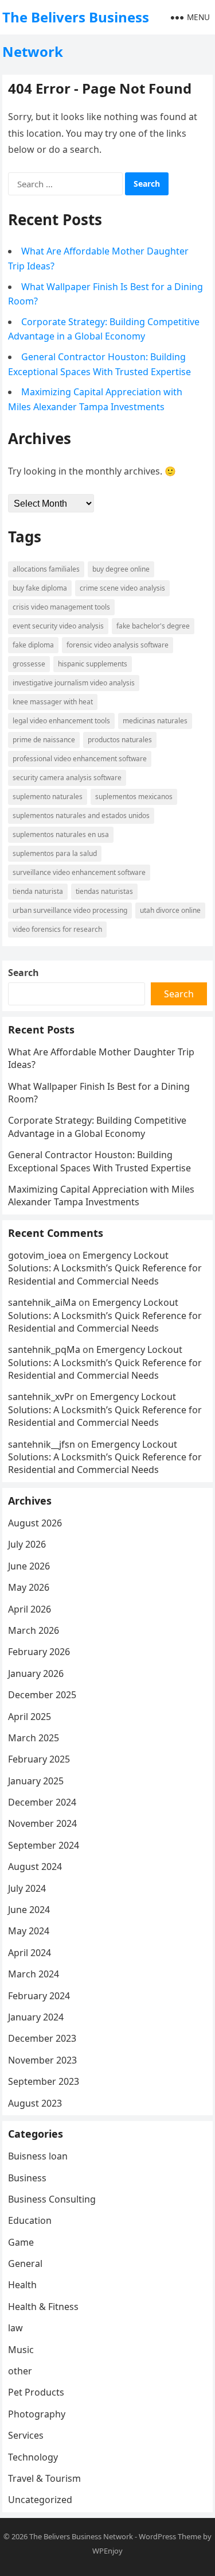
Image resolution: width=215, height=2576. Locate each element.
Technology (33, 2457)
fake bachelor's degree (153, 626)
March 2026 (34, 1630)
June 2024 (29, 1910)
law (15, 2328)
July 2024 (27, 1888)
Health (22, 2285)
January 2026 (36, 1673)
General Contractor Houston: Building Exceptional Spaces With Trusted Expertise (99, 1161)
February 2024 (39, 1996)
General (25, 2263)
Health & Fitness (43, 2307)
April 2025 (30, 1717)
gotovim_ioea (37, 1255)
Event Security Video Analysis (58, 626)
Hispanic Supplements (93, 664)
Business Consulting (52, 2199)
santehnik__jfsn (42, 1444)
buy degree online (121, 569)
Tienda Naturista (38, 891)
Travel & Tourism (44, 2478)
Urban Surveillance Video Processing (70, 910)
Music (21, 2350)
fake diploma (33, 645)
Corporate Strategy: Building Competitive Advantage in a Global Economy (97, 1127)
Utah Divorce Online (170, 910)
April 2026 (30, 1609)
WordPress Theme (170, 2536)
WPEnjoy (107, 2551)
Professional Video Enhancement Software (80, 759)
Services (26, 2435)
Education (30, 2220)
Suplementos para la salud (55, 853)
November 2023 (42, 2060)
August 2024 (35, 1867)
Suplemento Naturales (48, 797)
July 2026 (27, 1544)
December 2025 (42, 1695)
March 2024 (34, 1974)
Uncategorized (40, 2500)
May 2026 (29, 1587)
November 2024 (42, 1823)
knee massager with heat (53, 702)
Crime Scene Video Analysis (122, 588)
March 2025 (34, 1738)
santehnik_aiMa (42, 1302)
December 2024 (42, 1802)
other (20, 2371)
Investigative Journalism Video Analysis (74, 683)
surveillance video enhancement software (79, 872)
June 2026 (29, 1566)
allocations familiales (46, 569)
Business (27, 2178)
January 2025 (36, 1781)
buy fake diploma (40, 588)
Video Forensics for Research (57, 929)
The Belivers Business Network (76, 34)
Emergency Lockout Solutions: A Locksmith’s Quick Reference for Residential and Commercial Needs (105, 1268)
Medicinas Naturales (155, 721)
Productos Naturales (120, 740)
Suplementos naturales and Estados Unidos (81, 815)
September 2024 (44, 1845)
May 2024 (29, 1931)
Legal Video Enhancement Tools (61, 721)
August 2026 (35, 1523)
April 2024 (30, 1953)
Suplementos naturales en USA (61, 834)
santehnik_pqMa (44, 1349)
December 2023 (42, 2038)
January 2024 (36, 2017)
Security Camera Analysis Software (67, 778)
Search (24, 973)
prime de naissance (44, 740)
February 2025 (39, 1759)
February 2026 (39, 1652)
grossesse (29, 664)
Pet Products (36, 2392)
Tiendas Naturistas (104, 891)
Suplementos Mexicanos (134, 797)
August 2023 (35, 2103)
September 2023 (44, 2081)
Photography (37, 2414)
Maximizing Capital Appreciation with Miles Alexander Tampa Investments (101, 1196)
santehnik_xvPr (41, 1397)
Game (21, 2242)
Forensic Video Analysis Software (118, 645)
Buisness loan (38, 2156)
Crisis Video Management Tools (61, 607)
